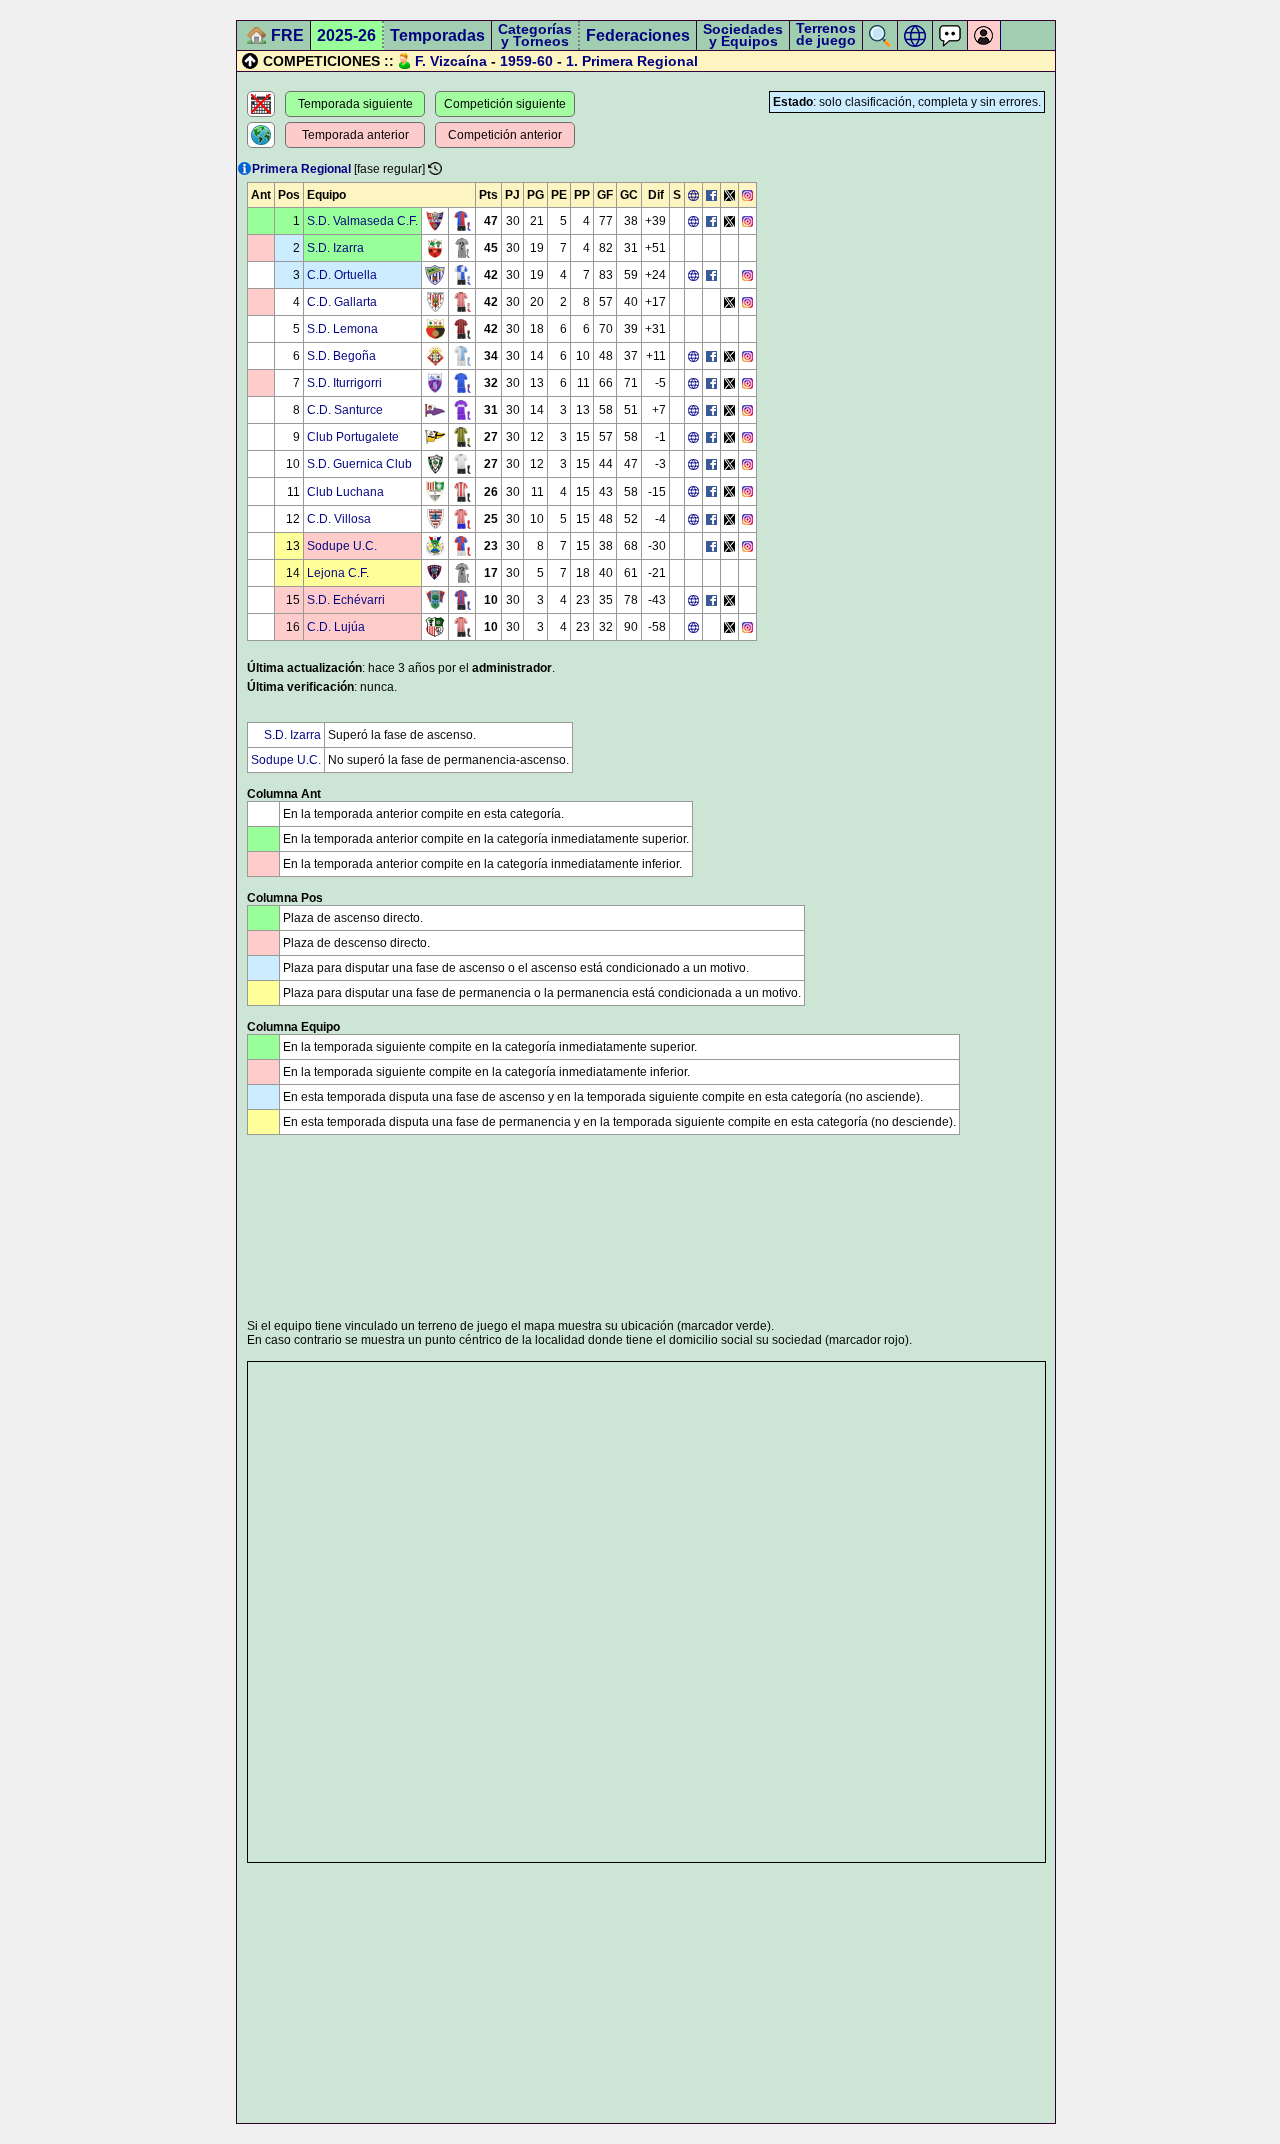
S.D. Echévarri (346, 600)
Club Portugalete (353, 437)
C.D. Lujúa (336, 627)
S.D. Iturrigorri (344, 383)
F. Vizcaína (451, 61)
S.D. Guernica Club (359, 464)
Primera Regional (640, 61)
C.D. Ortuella (342, 275)
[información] (244, 168)
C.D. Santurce (345, 410)
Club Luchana (345, 492)
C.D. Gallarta (342, 302)
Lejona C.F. (338, 573)
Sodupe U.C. (342, 546)
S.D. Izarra (335, 248)
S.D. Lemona (342, 329)
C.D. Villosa (339, 519)
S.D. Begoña (341, 356)
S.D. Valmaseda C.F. (362, 221)
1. (572, 61)
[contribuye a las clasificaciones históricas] (435, 168)
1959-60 (526, 61)
